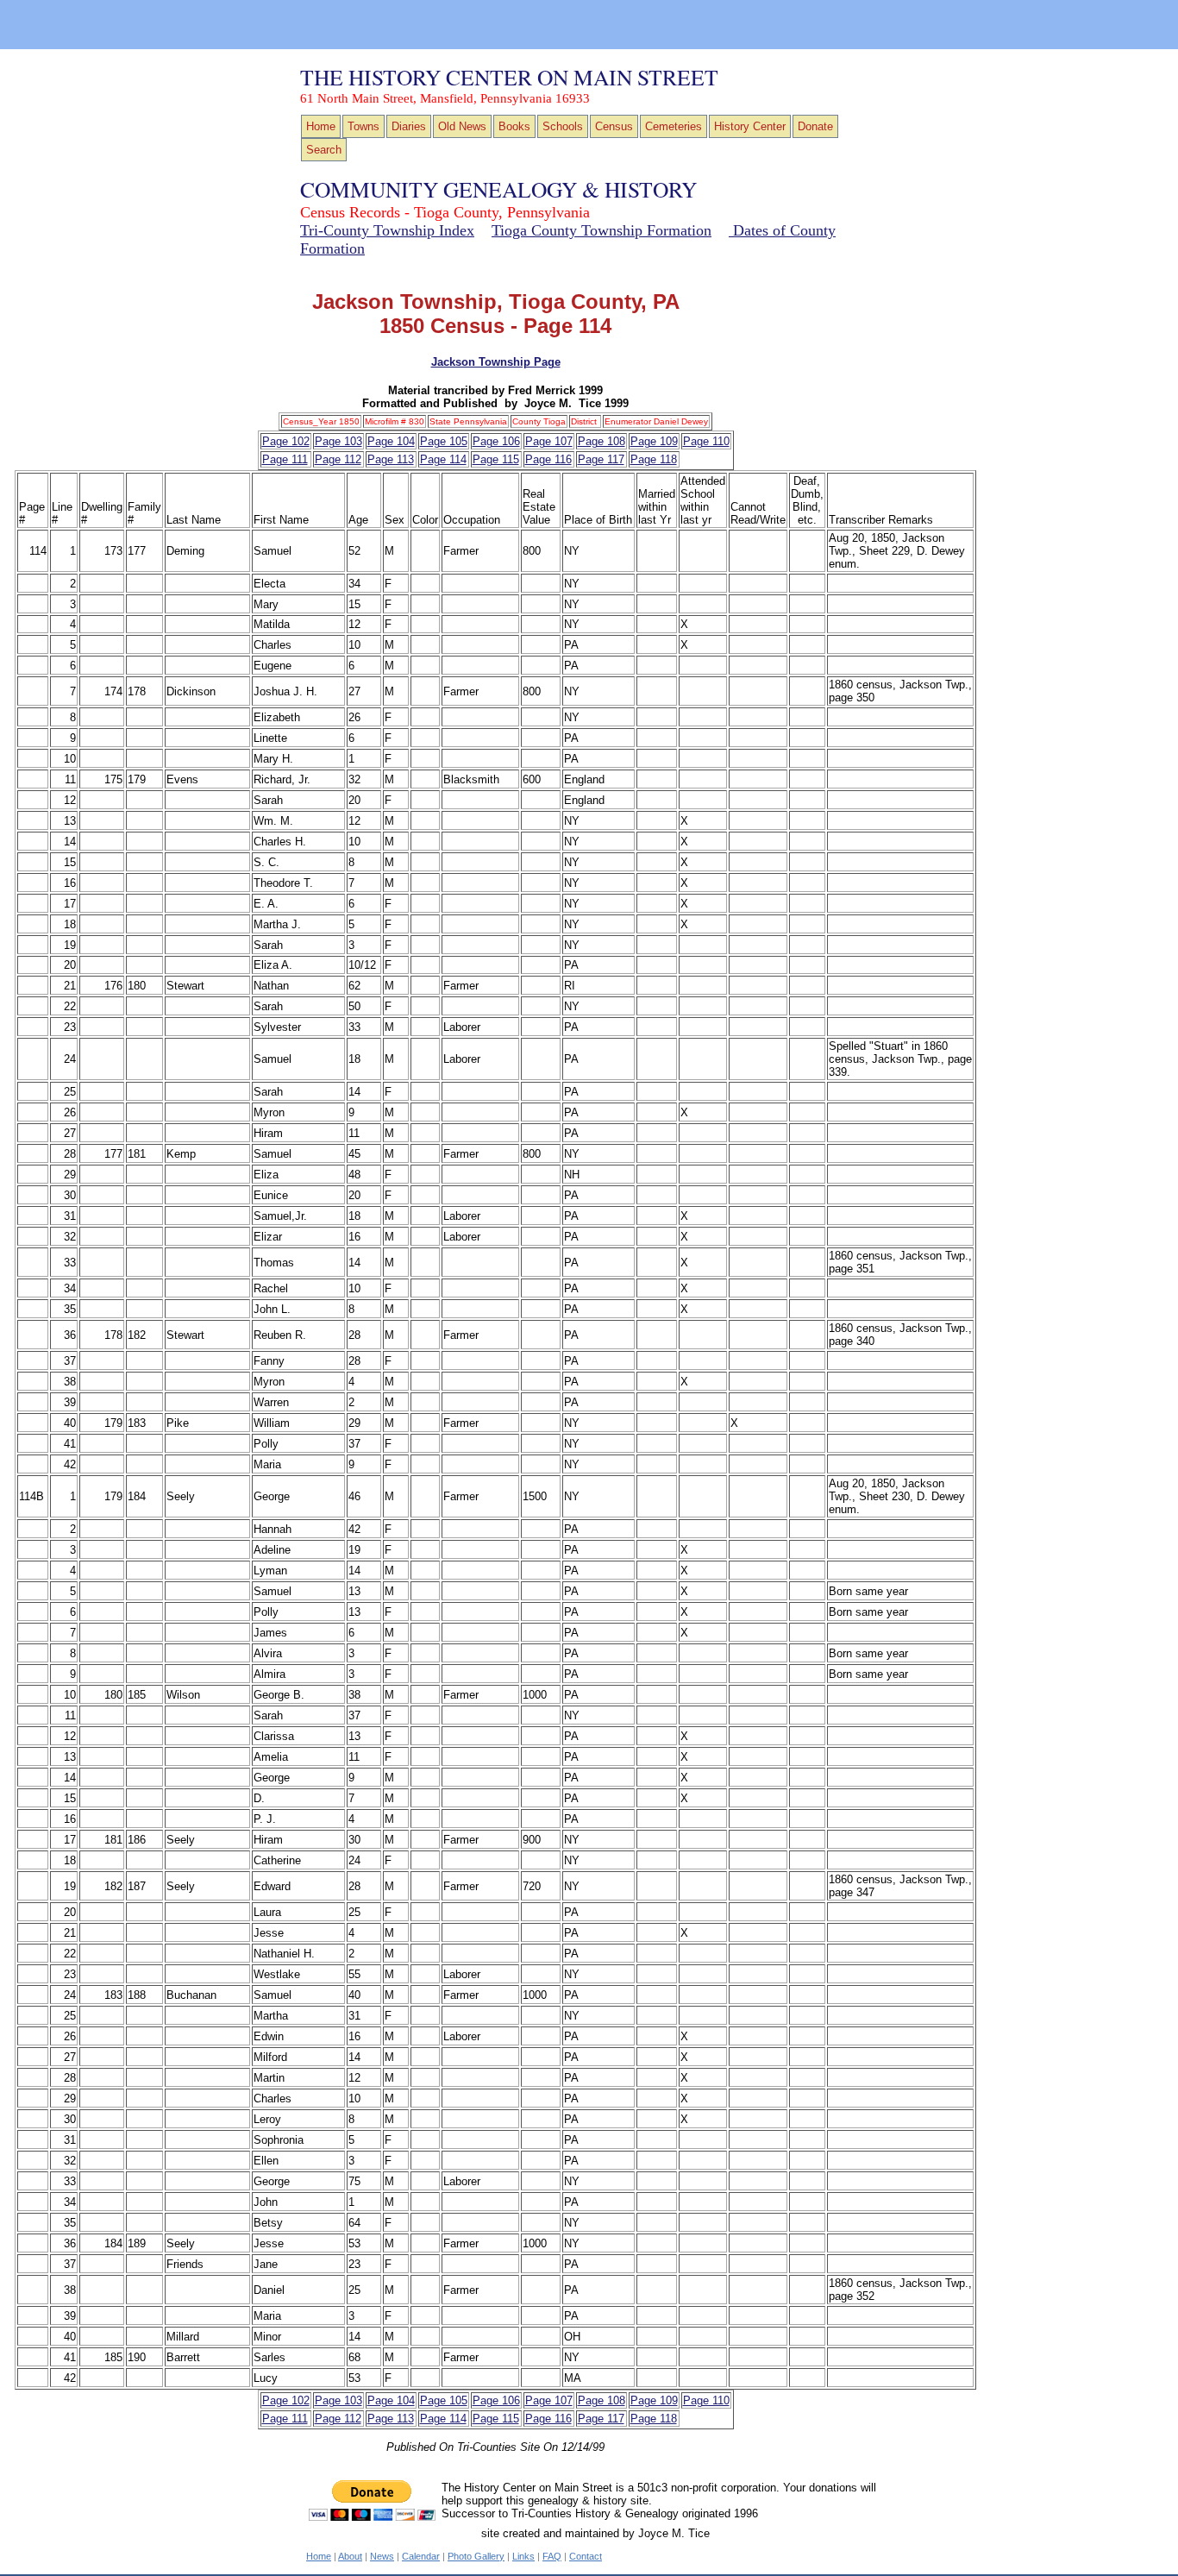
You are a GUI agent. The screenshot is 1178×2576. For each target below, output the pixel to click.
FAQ (552, 2556)
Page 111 (285, 459)
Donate (815, 126)
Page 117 (601, 459)
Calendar (421, 2556)
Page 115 (496, 459)
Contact (586, 2556)
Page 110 (706, 441)
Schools (563, 126)
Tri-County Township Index (387, 230)
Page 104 (391, 441)
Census (614, 126)
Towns (363, 126)
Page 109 (654, 441)
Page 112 (338, 459)
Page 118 (654, 459)
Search (324, 150)
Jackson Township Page (496, 362)
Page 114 (443, 459)
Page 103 (338, 441)
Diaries (409, 126)
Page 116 (548, 459)
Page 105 (444, 441)
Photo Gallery (476, 2556)
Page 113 (391, 459)
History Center (750, 126)
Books (514, 126)
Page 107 (549, 441)
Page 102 (286, 441)
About (350, 2556)
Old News (462, 126)
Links (523, 2556)
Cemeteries (674, 126)
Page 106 (496, 441)
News (382, 2556)
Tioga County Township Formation (602, 230)
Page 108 (602, 441)
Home (321, 126)
